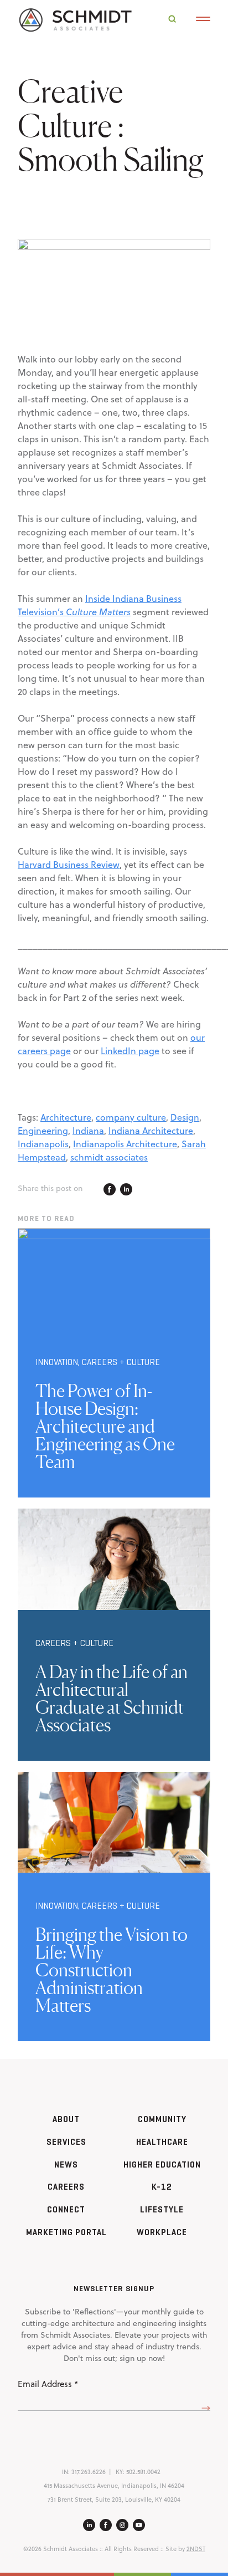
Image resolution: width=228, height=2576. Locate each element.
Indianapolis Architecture (125, 1144)
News (66, 2164)
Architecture (66, 1117)
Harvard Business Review (69, 865)
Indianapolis (43, 1144)
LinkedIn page (130, 1051)
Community (162, 2119)
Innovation (57, 1362)
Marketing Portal (66, 2232)
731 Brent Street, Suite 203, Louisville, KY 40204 (114, 2500)
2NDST (196, 2549)
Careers (66, 2187)
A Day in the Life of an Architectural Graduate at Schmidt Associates (112, 1698)
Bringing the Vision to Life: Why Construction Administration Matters (112, 1970)
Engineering (43, 1131)
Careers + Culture (121, 1362)
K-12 (162, 2187)
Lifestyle (162, 2209)
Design (185, 1117)
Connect (66, 2209)
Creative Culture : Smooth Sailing (111, 125)
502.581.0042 (143, 2472)
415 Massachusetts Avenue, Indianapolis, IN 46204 (114, 2486)
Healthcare (162, 2142)
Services (66, 2142)
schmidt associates (109, 1157)
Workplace (162, 2232)
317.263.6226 (89, 2472)
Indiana (88, 1131)
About (66, 2119)
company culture (131, 1117)
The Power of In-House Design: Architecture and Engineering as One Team (105, 1426)
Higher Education (162, 2164)
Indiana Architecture (151, 1131)
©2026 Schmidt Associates (61, 2549)
